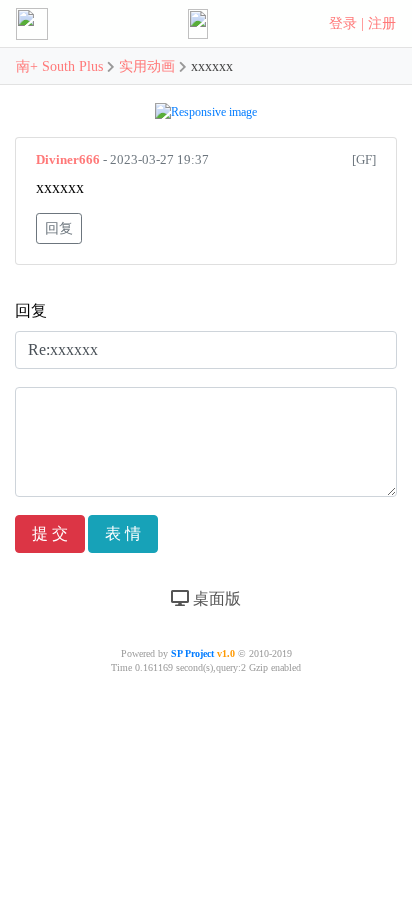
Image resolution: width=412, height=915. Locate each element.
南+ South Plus (61, 66)
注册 (382, 23)
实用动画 (147, 66)
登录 (343, 23)
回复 (59, 228)
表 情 (123, 533)
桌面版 (215, 598)
